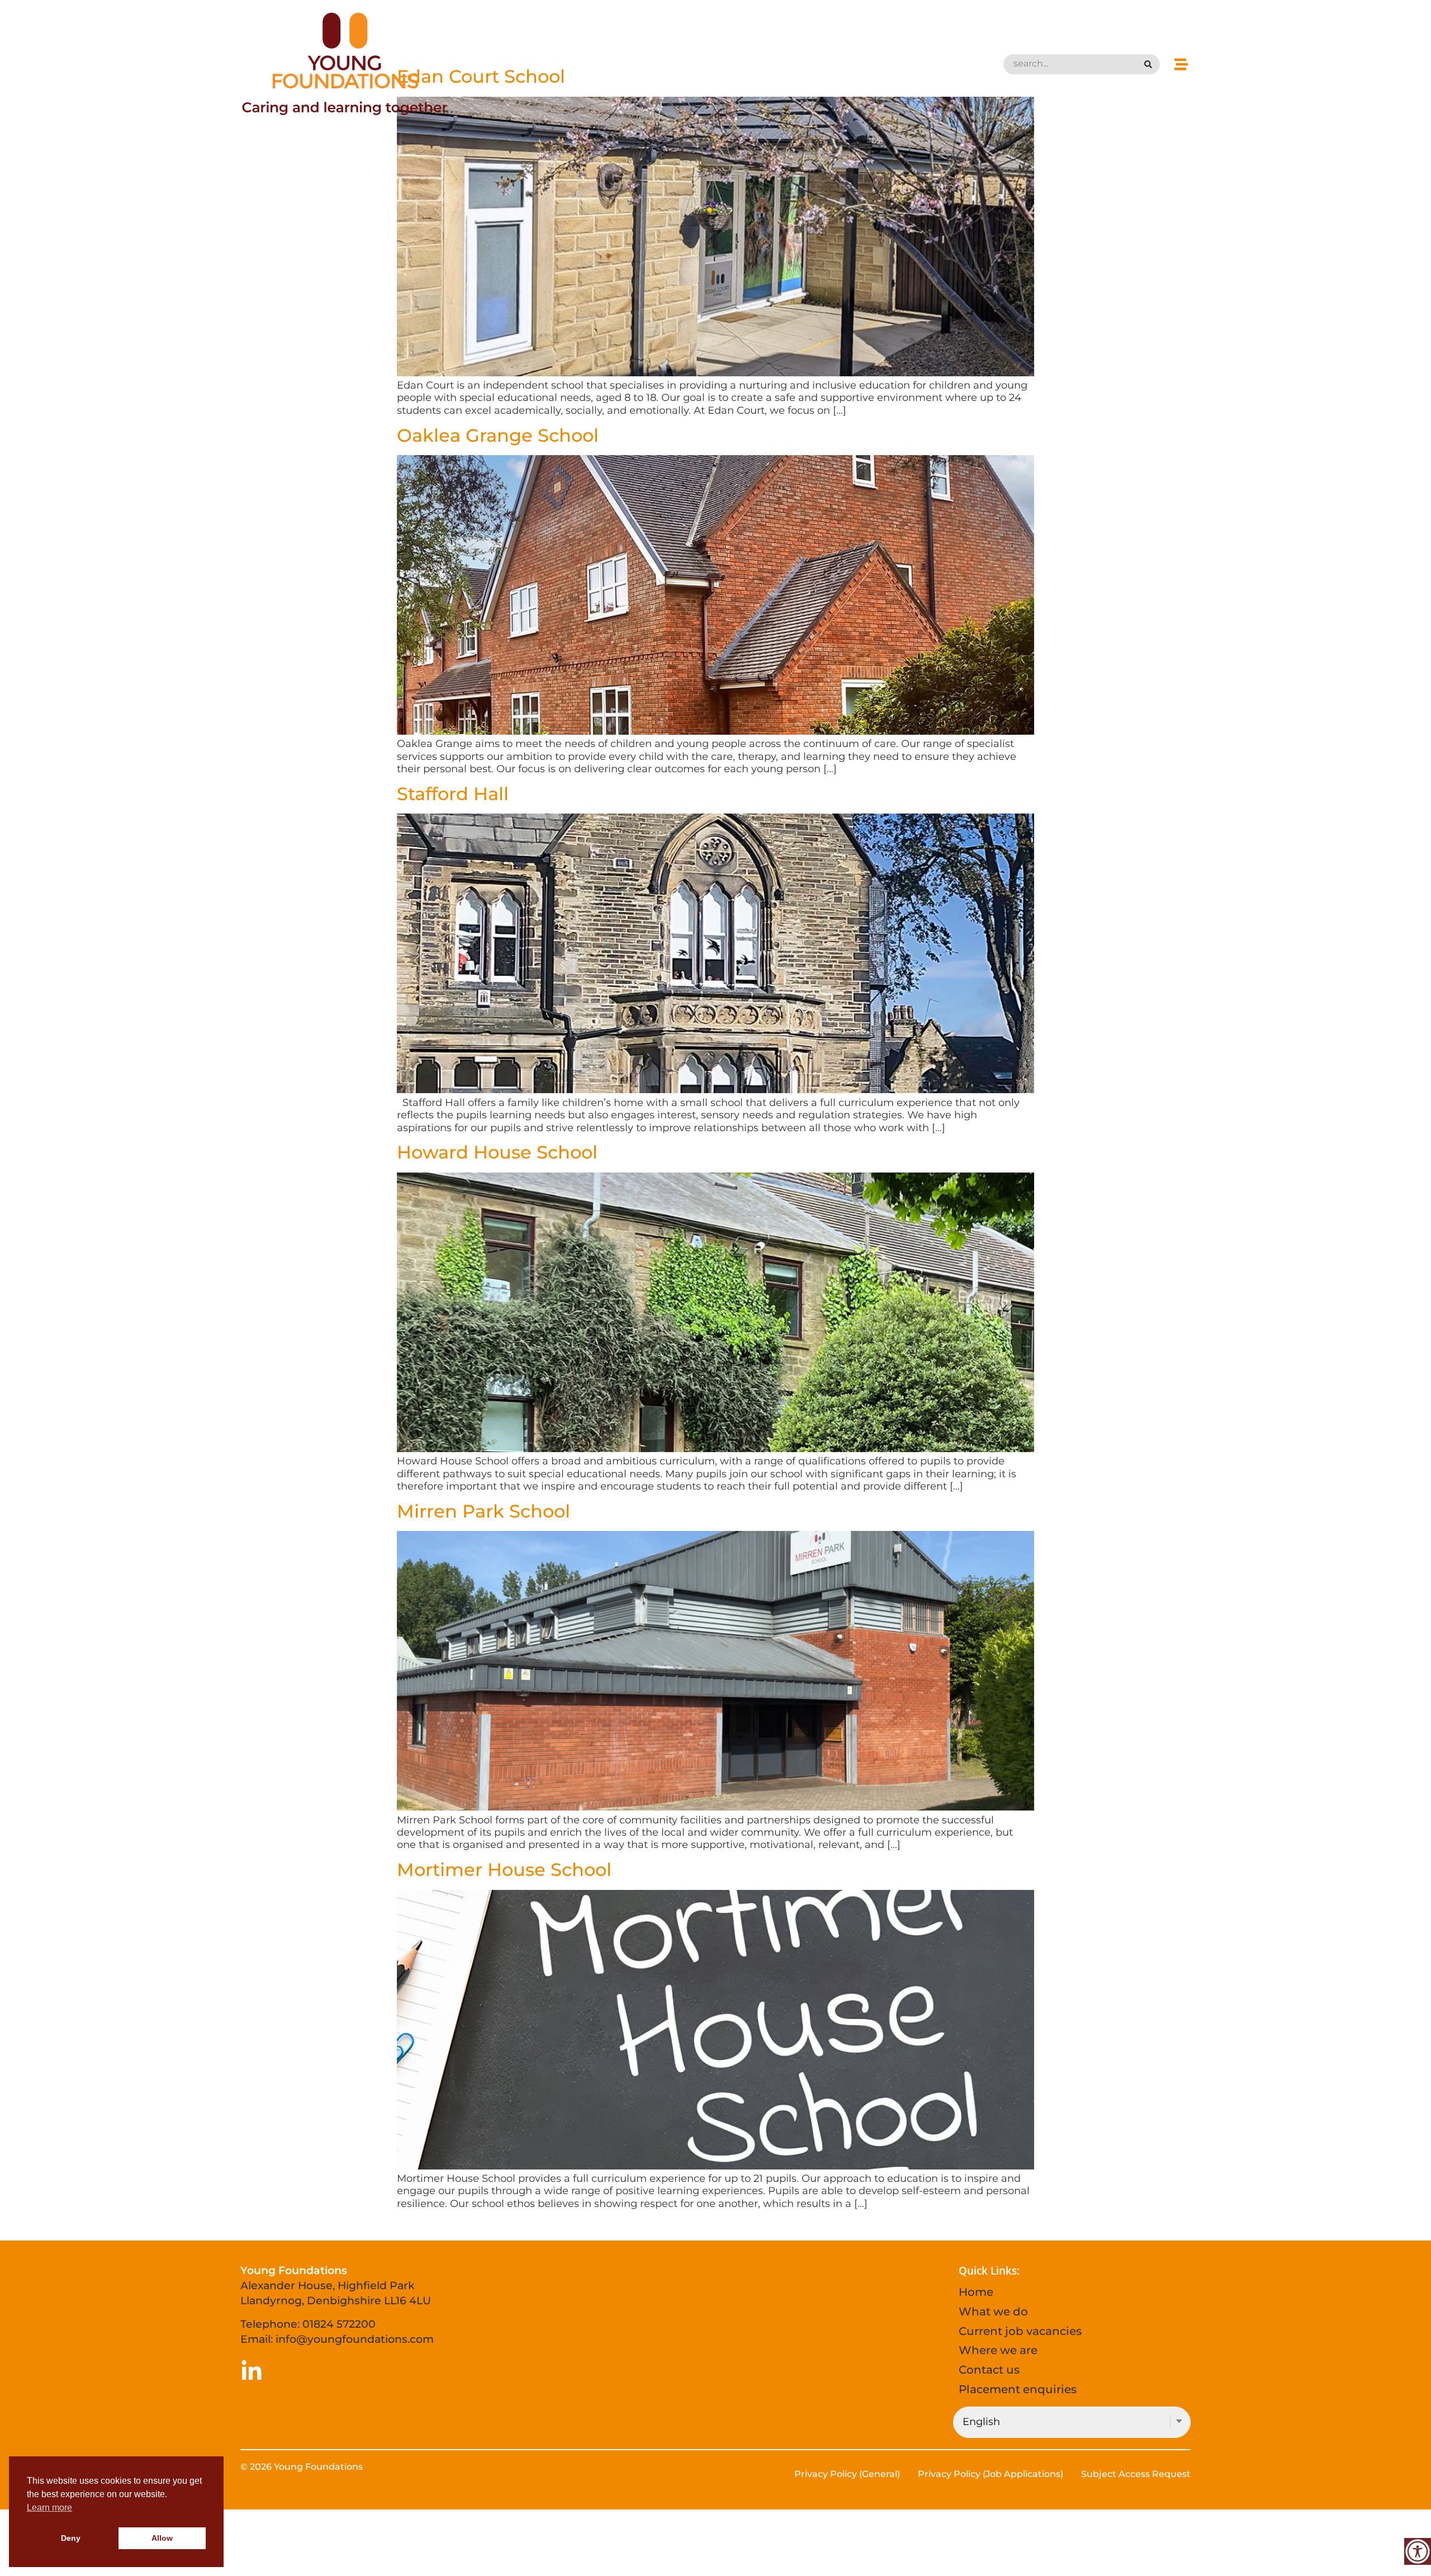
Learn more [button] (49, 2508)
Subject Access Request (1136, 2474)
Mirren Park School (484, 1511)
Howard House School (497, 1152)
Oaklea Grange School (498, 435)
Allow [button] (162, 2538)
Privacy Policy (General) (847, 2474)
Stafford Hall (453, 794)
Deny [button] (71, 2538)
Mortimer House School (504, 1870)
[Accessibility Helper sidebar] (1418, 2551)
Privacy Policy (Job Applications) (991, 2474)
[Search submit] (1149, 64)
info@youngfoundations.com (355, 2339)
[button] (1181, 64)
